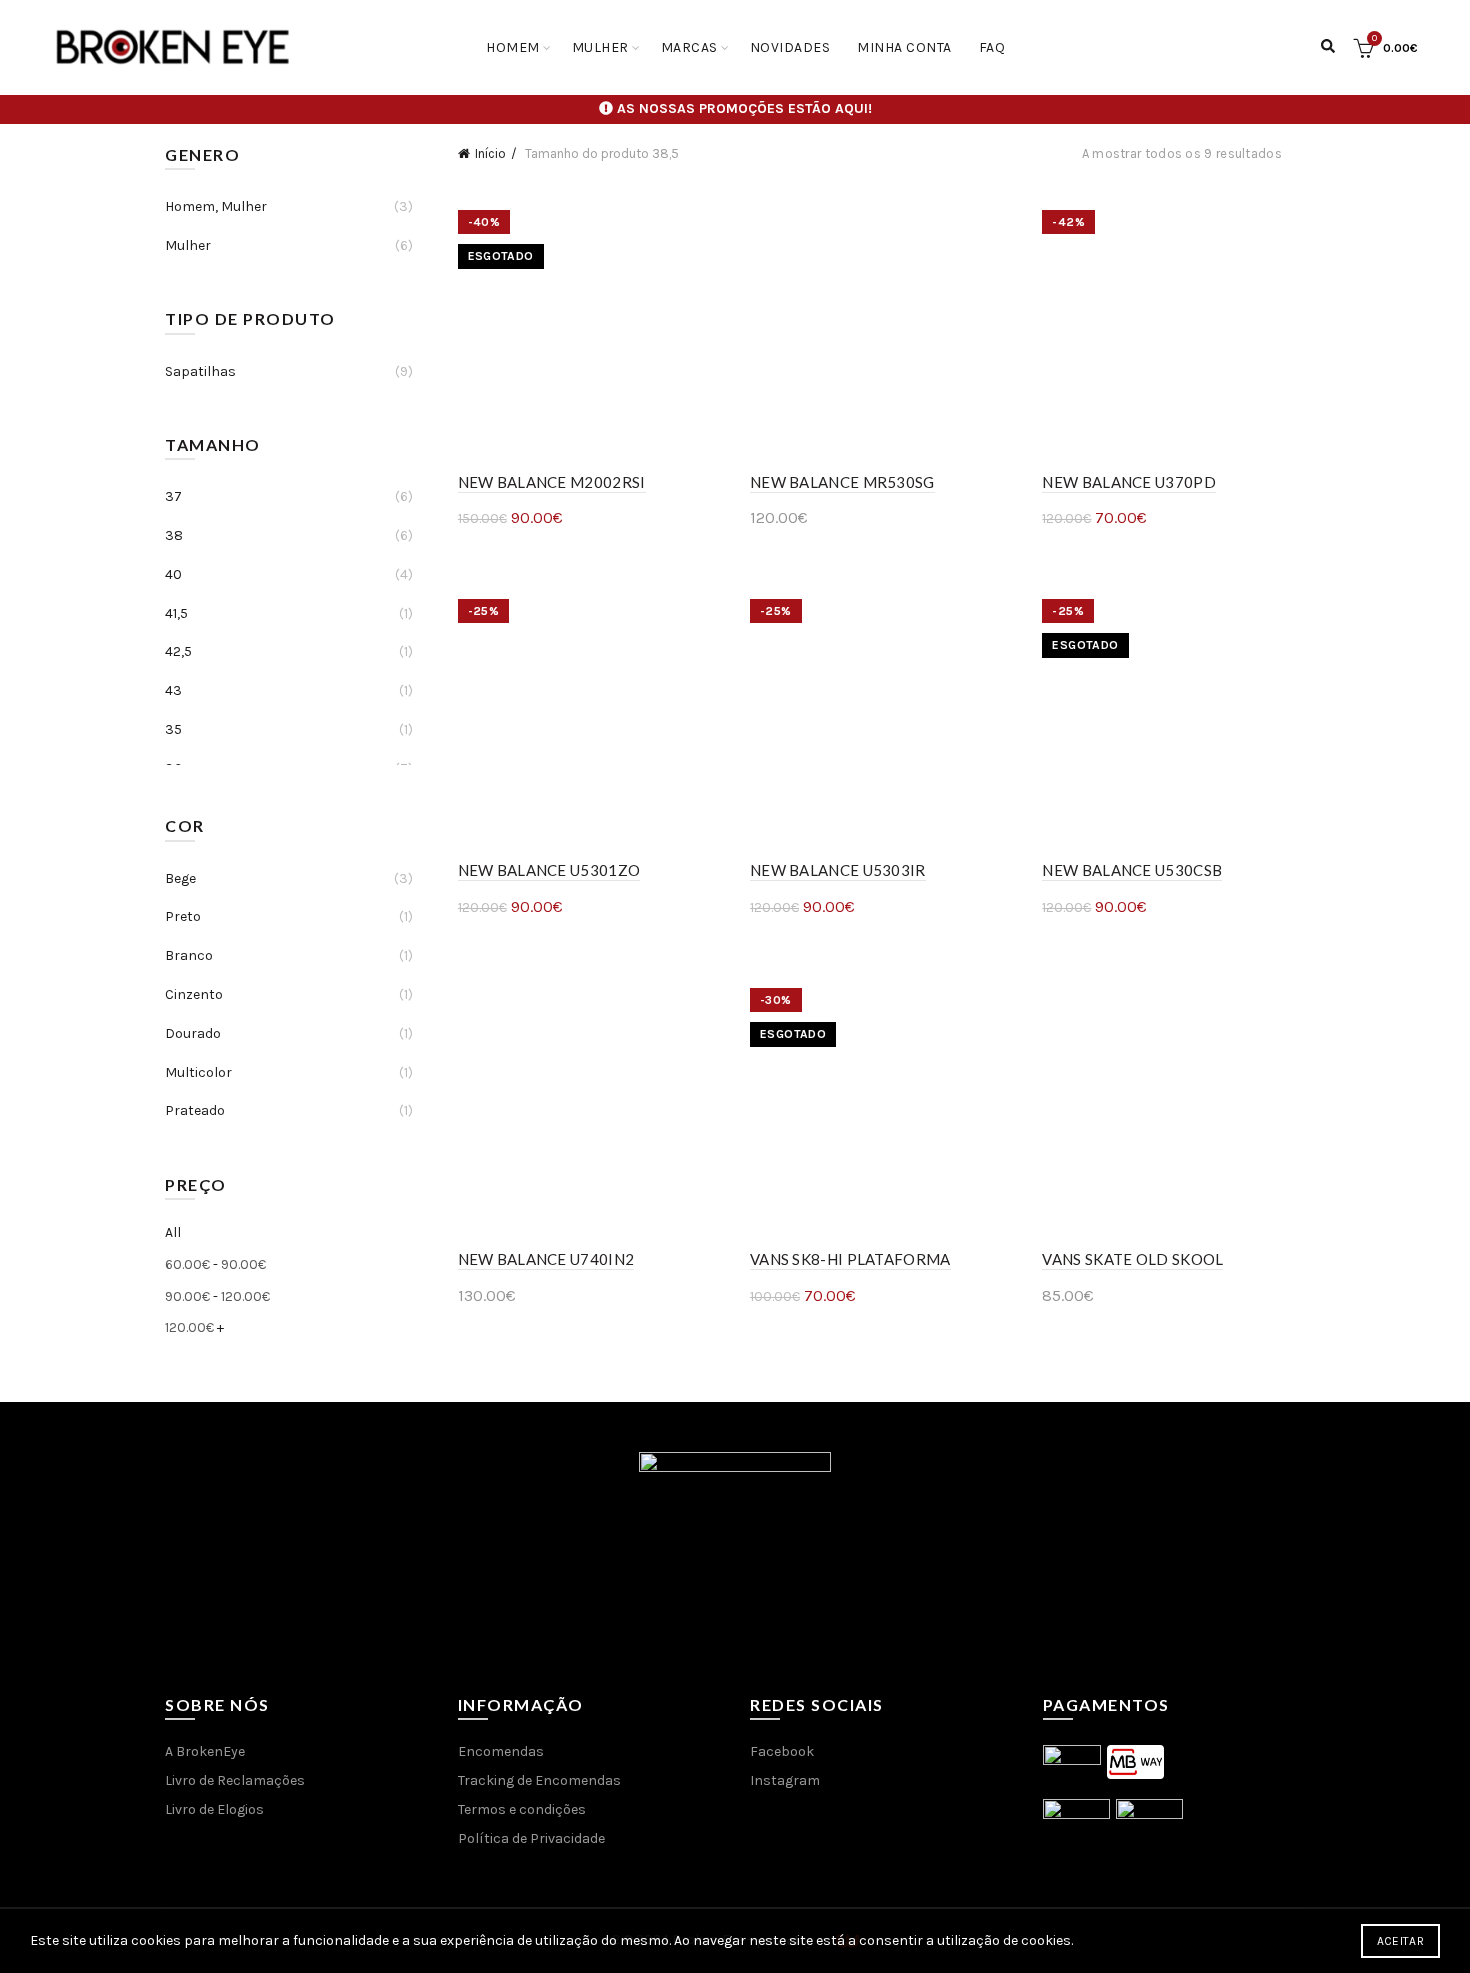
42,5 (178, 651)
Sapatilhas (200, 371)
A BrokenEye (205, 1751)
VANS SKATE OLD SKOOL (1132, 1259)
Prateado (195, 1110)
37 (173, 496)
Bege (180, 878)
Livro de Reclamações (235, 1780)
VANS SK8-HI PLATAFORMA (850, 1259)
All (173, 1232)
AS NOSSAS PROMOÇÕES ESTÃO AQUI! (744, 108)
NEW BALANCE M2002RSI (552, 482)
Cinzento (194, 994)
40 (173, 574)
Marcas (689, 47)
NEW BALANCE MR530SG (842, 482)
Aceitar (1400, 1941)
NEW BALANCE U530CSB (1132, 870)
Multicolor (198, 1072)
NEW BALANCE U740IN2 (546, 1259)
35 (173, 729)
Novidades (790, 47)
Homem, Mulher (216, 206)
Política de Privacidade (531, 1838)
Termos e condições (522, 1809)
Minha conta (904, 47)
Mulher (600, 47)
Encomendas (501, 1751)
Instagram (785, 1780)
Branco (189, 955)
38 (174, 535)
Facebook (782, 1751)
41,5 (176, 613)
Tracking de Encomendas (539, 1780)
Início (490, 153)
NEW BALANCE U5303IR (838, 870)
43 (173, 690)
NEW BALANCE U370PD (1128, 482)
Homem (513, 47)
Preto (183, 916)
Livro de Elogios (214, 1809)
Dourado (193, 1033)
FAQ (992, 47)
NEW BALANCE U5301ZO (549, 870)
